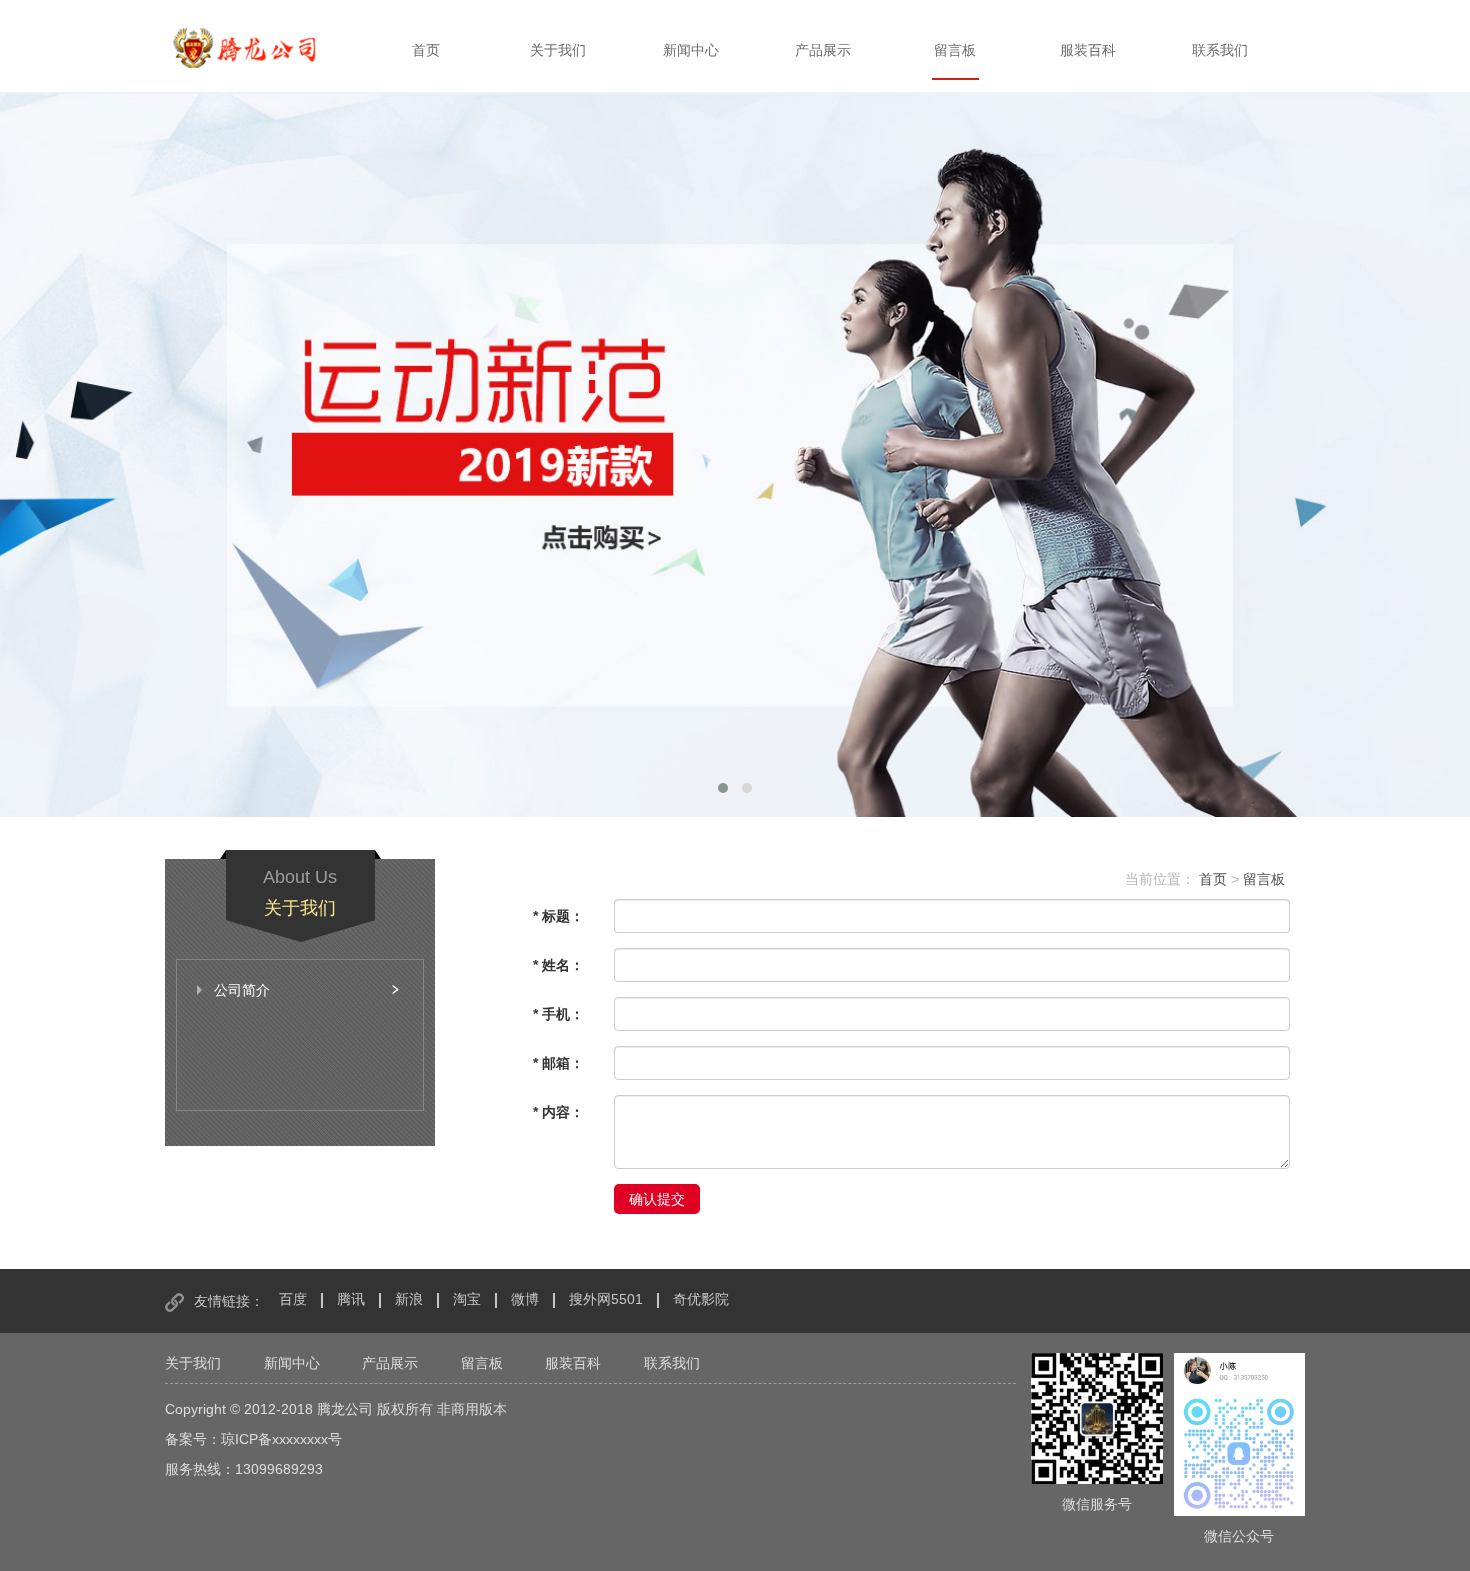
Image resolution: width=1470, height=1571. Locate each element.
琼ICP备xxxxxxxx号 (281, 1439)
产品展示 (823, 50)
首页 (426, 50)
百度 (293, 1299)
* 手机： (558, 1014)
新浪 (409, 1299)
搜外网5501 (606, 1299)
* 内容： (558, 1112)
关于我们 (558, 50)
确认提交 (657, 1199)
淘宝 (467, 1299)
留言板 (955, 50)
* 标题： (558, 916)
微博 (525, 1299)
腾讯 (351, 1299)
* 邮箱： (558, 1063)
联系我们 (1220, 50)
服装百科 (1088, 50)
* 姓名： (558, 965)
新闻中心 (691, 50)
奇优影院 (701, 1299)
